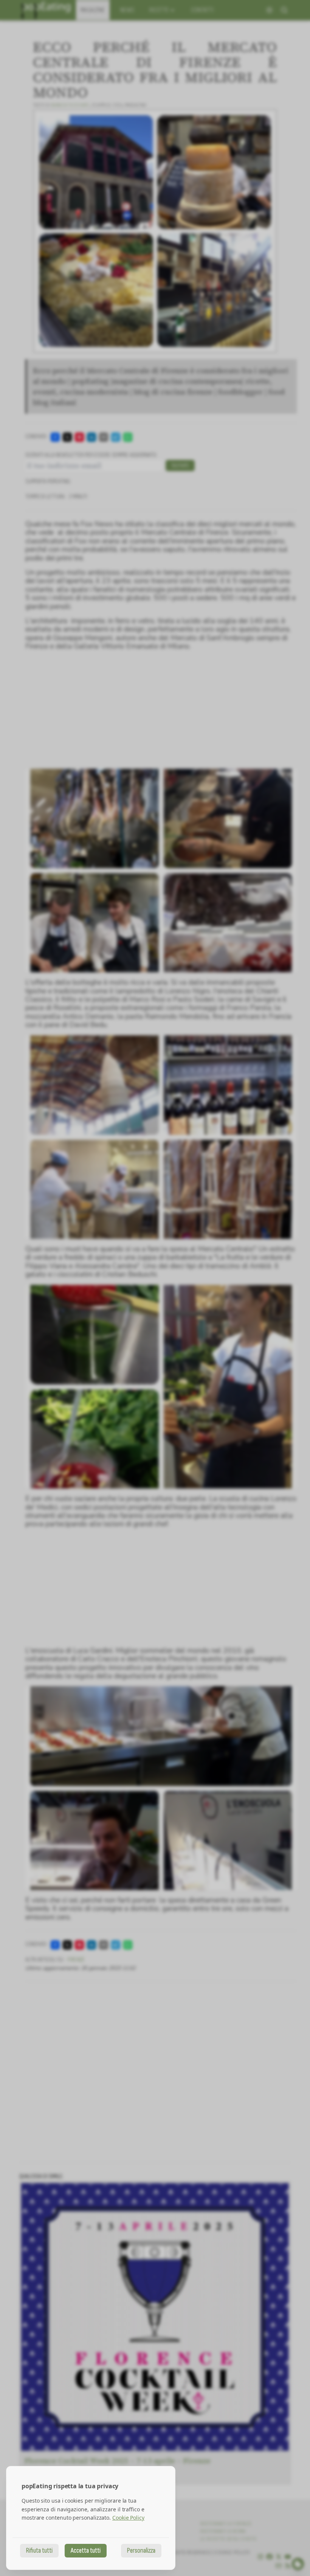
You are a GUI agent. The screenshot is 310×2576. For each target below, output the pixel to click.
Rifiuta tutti (39, 2550)
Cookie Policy (128, 2518)
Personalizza (141, 2550)
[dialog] (91, 2518)
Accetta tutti (86, 2550)
